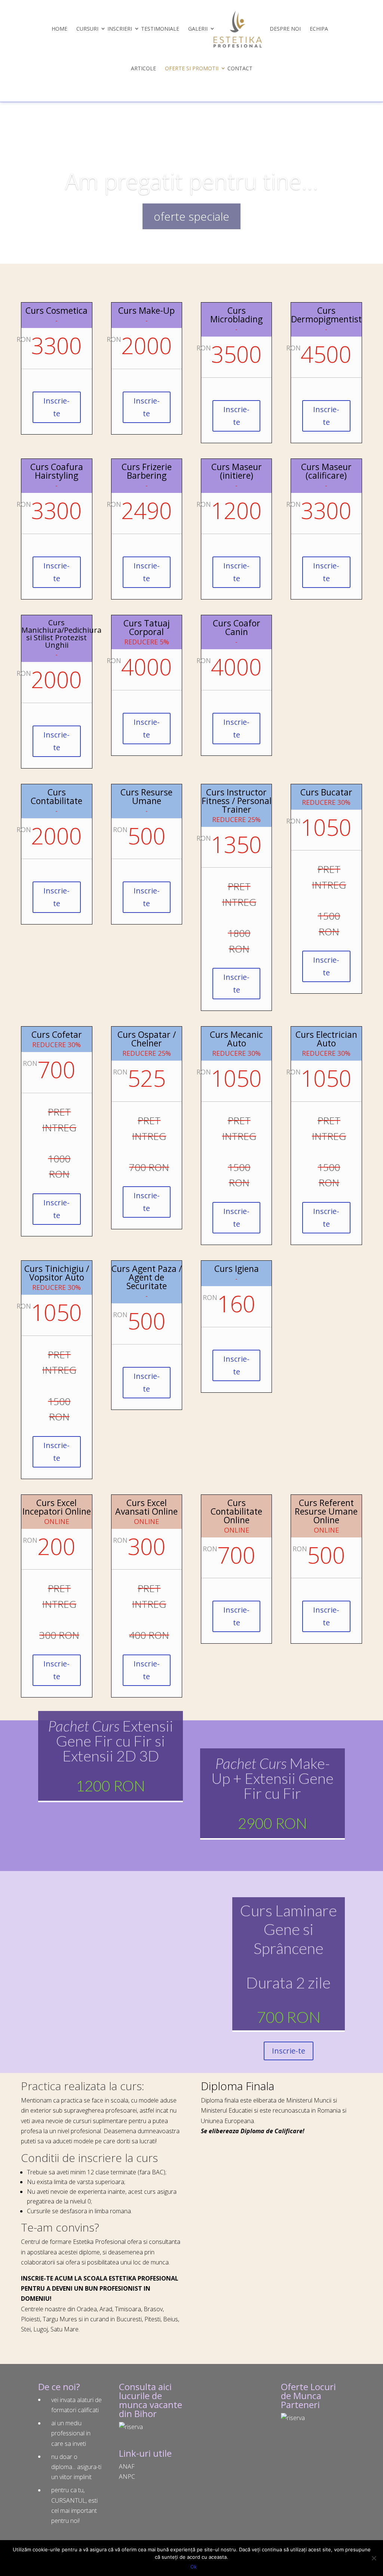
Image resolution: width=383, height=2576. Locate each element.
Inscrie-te (56, 407)
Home (59, 29)
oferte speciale (191, 216)
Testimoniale (160, 29)
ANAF (127, 2466)
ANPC (127, 2477)
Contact (240, 68)
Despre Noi (285, 29)
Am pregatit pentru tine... (192, 181)
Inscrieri (120, 29)
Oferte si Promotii (192, 68)
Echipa (319, 29)
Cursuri (87, 29)
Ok (194, 2567)
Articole (143, 68)
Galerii (198, 29)
